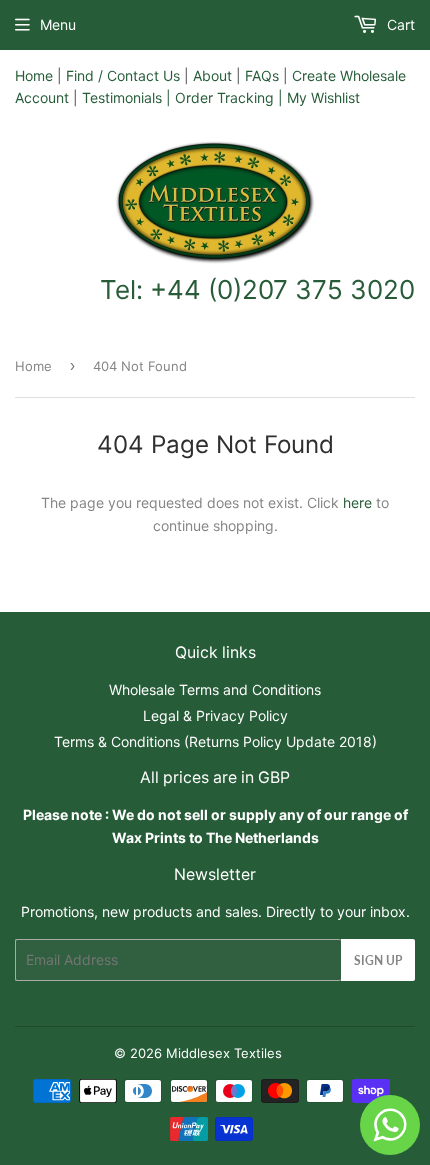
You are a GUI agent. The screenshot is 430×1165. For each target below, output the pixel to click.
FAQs (262, 75)
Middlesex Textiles (224, 1053)
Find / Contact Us (123, 75)
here (357, 502)
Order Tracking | (231, 97)
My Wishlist (323, 97)
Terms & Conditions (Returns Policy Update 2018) (215, 741)
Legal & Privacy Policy (215, 715)
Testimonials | (126, 97)
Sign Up (378, 960)
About (212, 75)
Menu (58, 24)
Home (34, 75)
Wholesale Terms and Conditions (215, 689)
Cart (399, 24)
